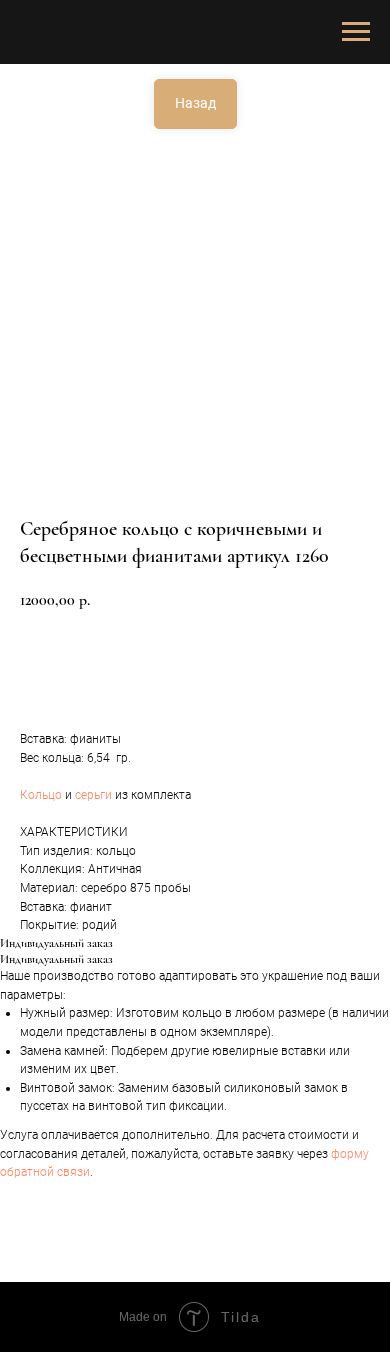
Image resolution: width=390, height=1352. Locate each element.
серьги (93, 795)
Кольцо (41, 795)
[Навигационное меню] (356, 32)
